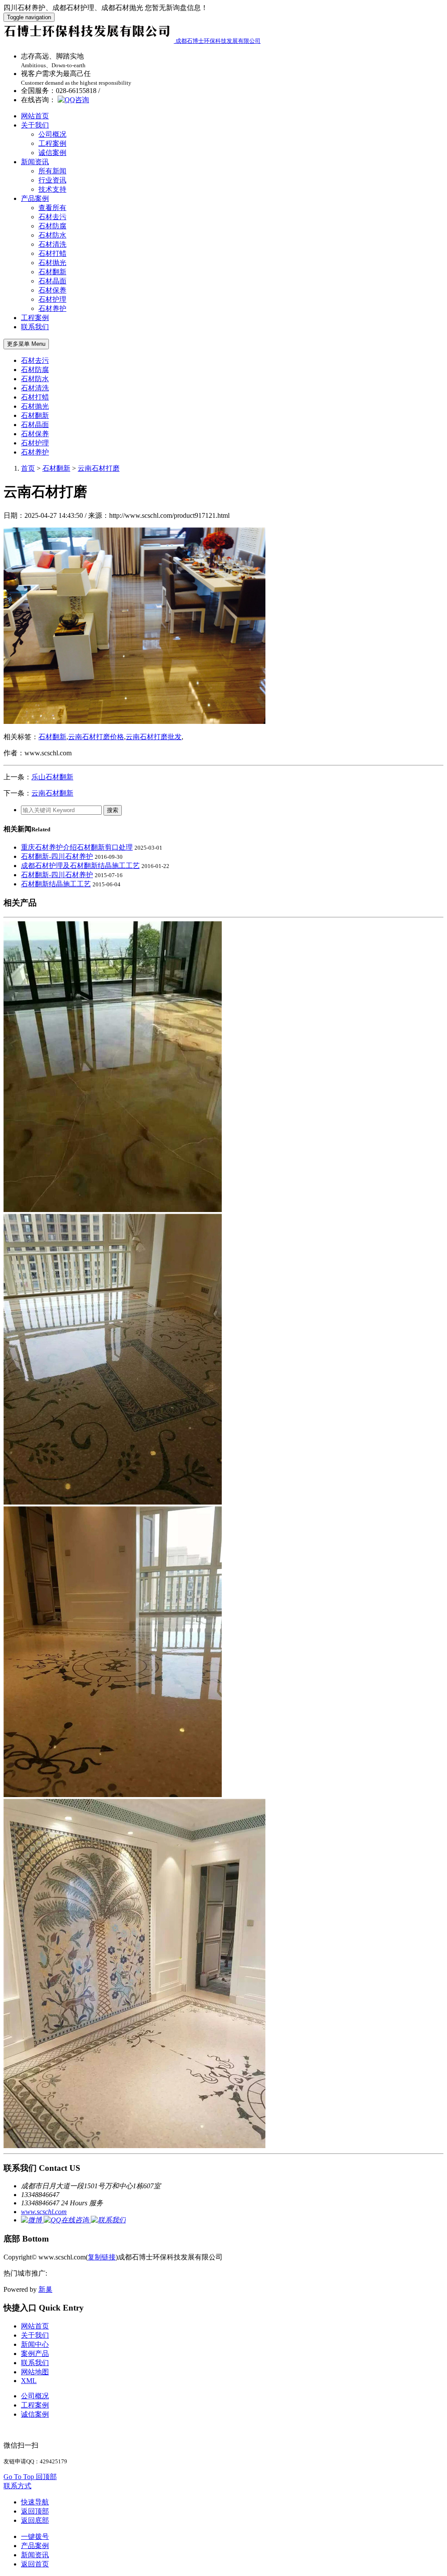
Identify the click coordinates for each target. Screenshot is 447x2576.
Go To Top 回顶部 (30, 2477)
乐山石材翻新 (52, 777)
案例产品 (35, 2354)
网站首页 (35, 116)
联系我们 (35, 327)
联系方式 (17, 2486)
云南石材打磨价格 (96, 737)
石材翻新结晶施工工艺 (56, 884)
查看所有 (52, 208)
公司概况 (52, 134)
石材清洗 (52, 244)
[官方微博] (32, 2220)
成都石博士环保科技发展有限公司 (218, 41)
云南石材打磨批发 (154, 737)
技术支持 (52, 189)
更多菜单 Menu (26, 344)
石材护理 (52, 299)
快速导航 (35, 2502)
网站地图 (35, 2372)
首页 (28, 468)
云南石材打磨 (99, 468)
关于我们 (35, 125)
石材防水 (52, 235)
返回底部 (35, 2520)
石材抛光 (52, 263)
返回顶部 (35, 2511)
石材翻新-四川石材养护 (57, 856)
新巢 (45, 2289)
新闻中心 (35, 2344)
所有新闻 (52, 171)
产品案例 (35, 198)
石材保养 (52, 290)
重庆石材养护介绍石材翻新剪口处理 (77, 847)
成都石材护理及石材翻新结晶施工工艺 (80, 866)
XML (29, 2381)
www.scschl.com (44, 2212)
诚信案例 (52, 153)
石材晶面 (52, 281)
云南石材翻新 (52, 793)
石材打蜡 (52, 253)
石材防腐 (52, 226)
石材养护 (52, 308)
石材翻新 (52, 272)
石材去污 (52, 217)
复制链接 (102, 2257)
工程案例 (52, 143)
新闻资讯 (35, 162)
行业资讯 (52, 180)
